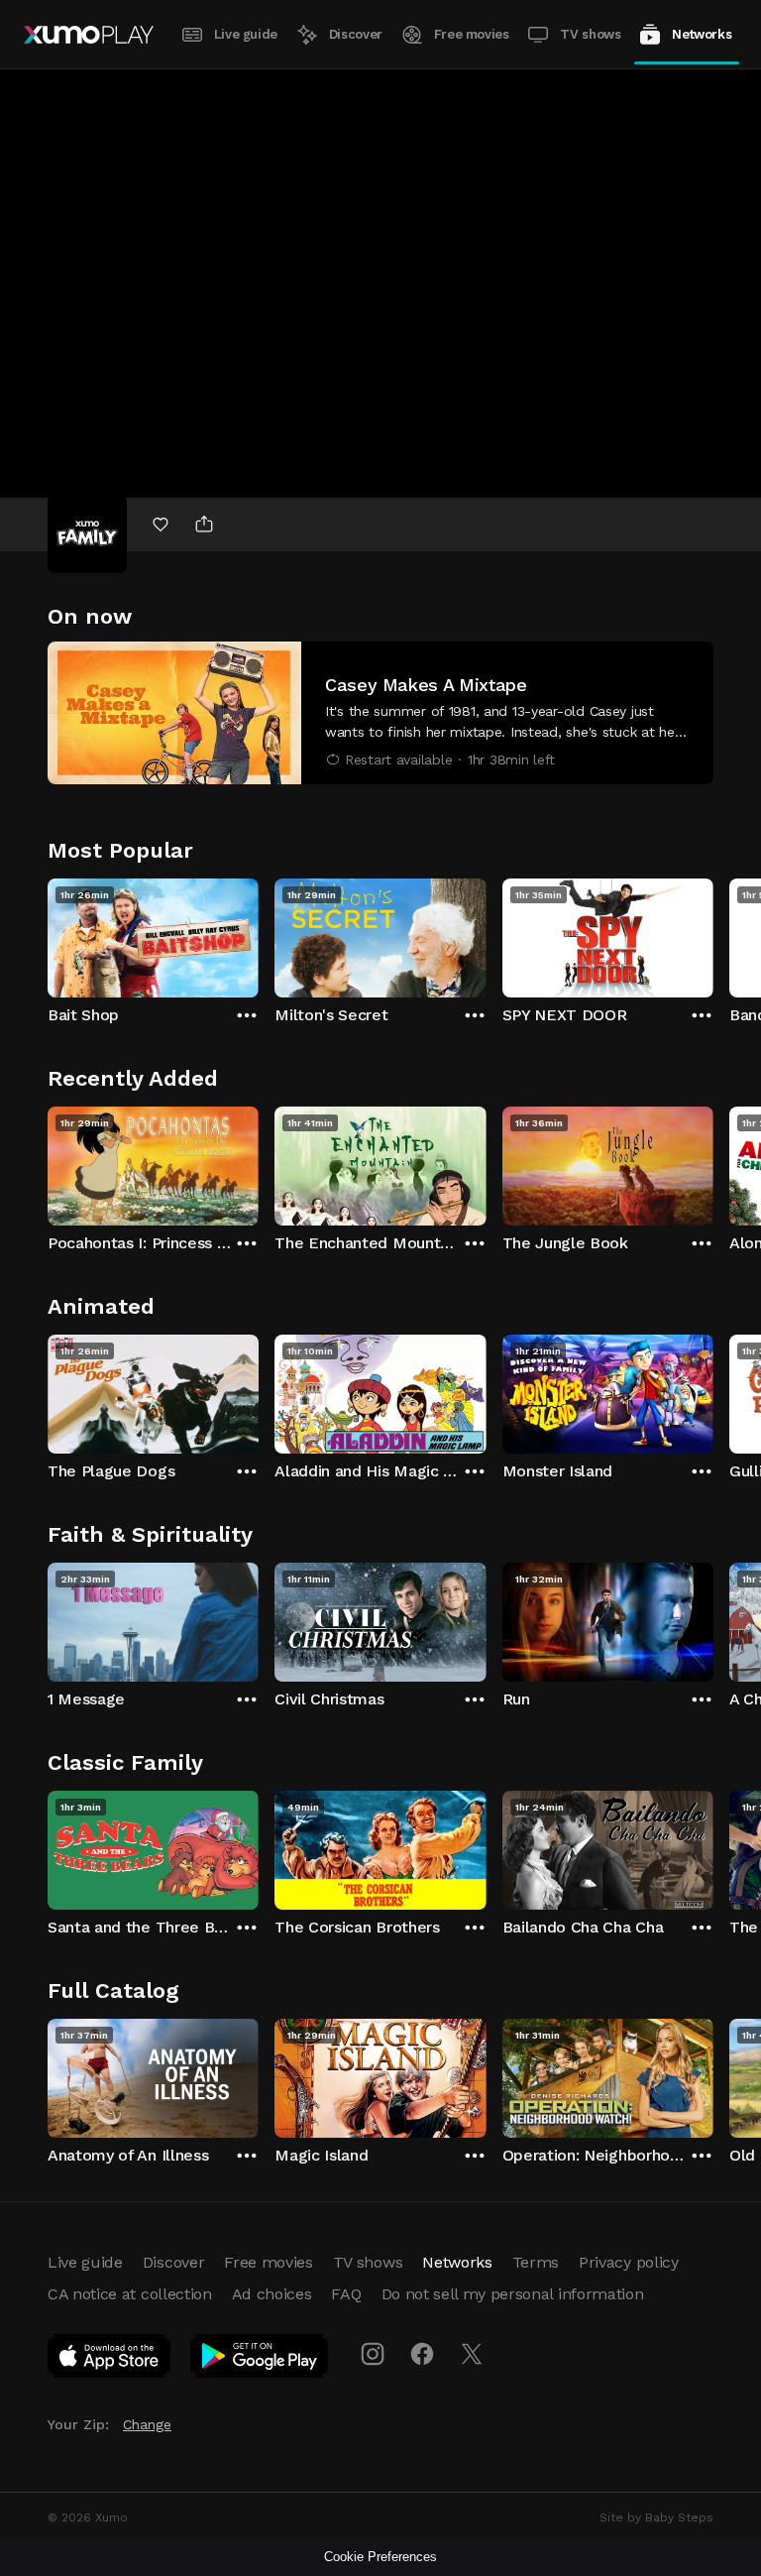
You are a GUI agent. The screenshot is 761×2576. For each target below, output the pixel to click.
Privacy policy (629, 2262)
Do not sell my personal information (513, 2294)
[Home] (89, 35)
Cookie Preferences (380, 2557)
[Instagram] (373, 2354)
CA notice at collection (130, 2294)
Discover (356, 34)
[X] (472, 2354)
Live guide (246, 34)
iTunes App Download (110, 2360)
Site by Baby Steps (656, 2517)
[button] (380, 713)
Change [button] (147, 2424)
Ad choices (272, 2294)
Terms (536, 2262)
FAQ (346, 2294)
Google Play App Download (260, 2360)
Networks (702, 34)
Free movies (472, 34)
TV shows (590, 34)
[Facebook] (422, 2354)
